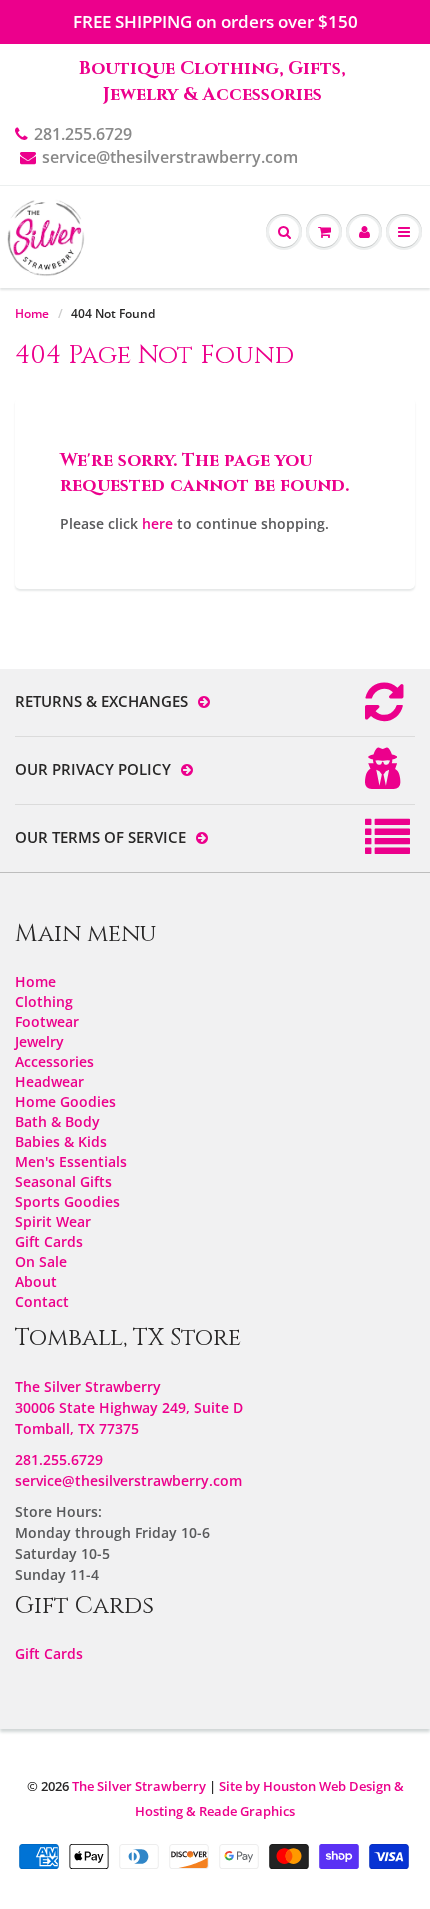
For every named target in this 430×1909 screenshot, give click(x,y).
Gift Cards (49, 1241)
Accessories (54, 1061)
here (157, 523)
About (36, 1281)
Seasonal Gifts (63, 1181)
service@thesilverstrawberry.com (170, 157)
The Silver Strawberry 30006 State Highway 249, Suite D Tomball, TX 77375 (129, 1407)
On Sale (41, 1261)
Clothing (44, 1001)
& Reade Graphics (240, 1811)
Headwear (49, 1081)
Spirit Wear (53, 1221)
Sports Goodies (67, 1201)
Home (32, 313)
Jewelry (39, 1041)
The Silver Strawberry (139, 1786)
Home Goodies (65, 1101)
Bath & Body (57, 1121)
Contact (42, 1301)
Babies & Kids (61, 1141)
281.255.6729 (83, 134)
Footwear (47, 1021)
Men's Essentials (71, 1161)
